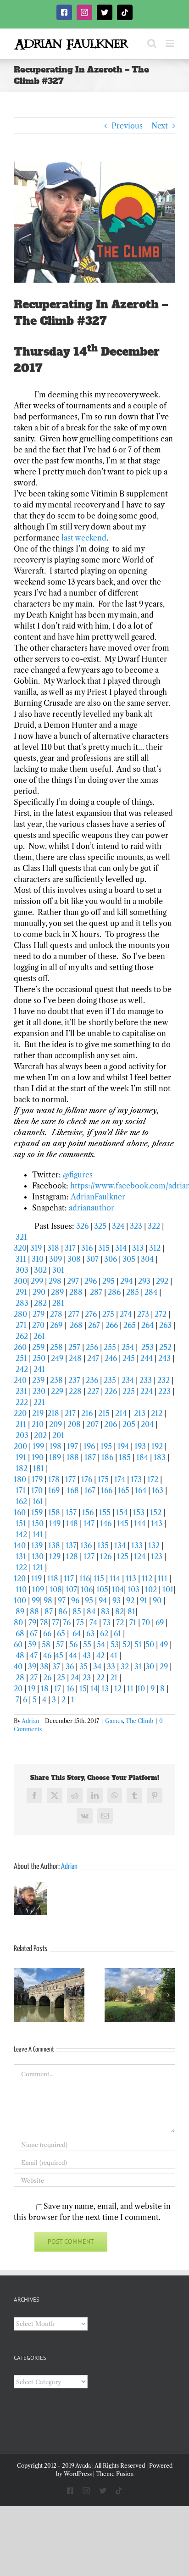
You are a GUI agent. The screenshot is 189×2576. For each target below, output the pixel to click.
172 (153, 1479)
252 (165, 1347)
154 (122, 1512)
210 (38, 1424)
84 (91, 1611)
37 (56, 1667)
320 (20, 1248)
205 (130, 1424)
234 (129, 1380)
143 (157, 1523)
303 (22, 1270)
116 (85, 1578)
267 (94, 1325)
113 (131, 1578)
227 (94, 1391)
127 (89, 1556)
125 (123, 1556)
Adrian (30, 1721)
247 (94, 1358)
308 (74, 1259)
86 (63, 1611)
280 (21, 1314)
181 (39, 1468)
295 (109, 1281)
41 (114, 1656)
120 (20, 1578)
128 (72, 1556)
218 (53, 1413)
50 (150, 1645)
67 (34, 1634)
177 (70, 1479)
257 (75, 1347)
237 (75, 1380)
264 (148, 1325)
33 (111, 1667)
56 (73, 1645)
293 (145, 1281)
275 (109, 1314)
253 (148, 1347)
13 (105, 1689)
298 (55, 1281)
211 (22, 1424)
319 (36, 1248)
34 (97, 1667)
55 (87, 1645)
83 (105, 1611)
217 (71, 1413)
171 (21, 1490)
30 (150, 1667)
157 (72, 1512)
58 (46, 1645)
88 (34, 1611)
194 (123, 1446)
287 (97, 1292)
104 (118, 1589)
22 (100, 1678)
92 (130, 1600)
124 (140, 1556)
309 (56, 1259)
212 (158, 1413)
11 (130, 1689)
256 (92, 1347)
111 (163, 1578)
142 (21, 1534)
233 (147, 1380)
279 (39, 1314)
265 (131, 1325)
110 (21, 1589)
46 (47, 1656)
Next (160, 126)
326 (83, 1226)
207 (93, 1424)
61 (117, 1634)
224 (147, 1391)
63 (90, 1634)
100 (20, 1600)
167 (90, 1490)
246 (111, 1358)
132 (154, 1545)
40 (18, 1667)
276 (92, 1314)
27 (34, 1678)
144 (140, 1523)
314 (121, 1248)
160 (20, 1512)
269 (56, 1325)
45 (59, 1656)
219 (39, 1413)
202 (40, 1435)
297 (73, 1281)
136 (86, 1545)
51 (138, 1645)
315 (104, 1248)
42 (100, 1656)
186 (108, 1457)
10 (141, 1689)
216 (88, 1413)
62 (104, 1634)
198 (56, 1446)
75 (80, 1623)
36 (70, 1667)
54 (101, 1645)
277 (75, 1314)
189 (55, 1457)
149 (55, 1523)
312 (155, 1248)
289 (58, 1292)
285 (133, 1292)
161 (38, 1501)
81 (131, 1611)
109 (38, 1589)
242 (22, 1369)
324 (118, 1226)
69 (160, 1623)
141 (38, 1534)
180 (20, 1479)
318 (53, 1248)
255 (110, 1347)
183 (161, 1457)
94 (103, 1600)
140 (20, 1545)
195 (106, 1446)
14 (94, 1689)
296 (91, 1281)
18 (45, 1689)
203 (23, 1435)
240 (21, 1380)
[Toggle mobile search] (152, 43)
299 (37, 1281)
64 (77, 1634)
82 (120, 1611)
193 (140, 1446)
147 (89, 1523)
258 (57, 1347)
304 (147, 1259)
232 (164, 1380)
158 (54, 1512)
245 (130, 1358)
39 (32, 1667)
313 (138, 1248)
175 (103, 1479)
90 (157, 1600)
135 (103, 1545)
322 (154, 1226)
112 (147, 1578)
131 (21, 1556)
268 (77, 1325)
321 (21, 1237)
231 (22, 1391)
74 (93, 1623)
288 (76, 1292)
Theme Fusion (115, 2474)
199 (39, 1446)
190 (39, 1457)
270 (39, 1325)
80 (18, 1623)
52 (127, 1645)
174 (121, 1479)
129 (55, 1556)
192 (158, 1446)
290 (40, 1292)
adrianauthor (92, 1208)
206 (111, 1424)
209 (56, 1424)
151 (21, 1523)
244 (147, 1358)
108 (56, 1589)
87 (49, 1611)
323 (137, 1226)
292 (163, 1281)
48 (20, 1656)
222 (23, 1402)
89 (20, 1611)
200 (20, 1446)
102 (151, 1589)
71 (133, 1623)
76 (67, 1623)
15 (83, 1689)
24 (75, 1678)
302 (40, 1270)
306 (111, 1259)
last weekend (84, 538)
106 (87, 1589)
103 (133, 1589)
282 (41, 1303)
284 (152, 1292)
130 (38, 1556)
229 (58, 1391)
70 (146, 1623)
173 (137, 1479)
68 (20, 1634)
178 (54, 1479)
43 (87, 1656)
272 (161, 1314)
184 (143, 1457)
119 (36, 1578)
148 (72, 1523)
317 (70, 1248)
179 (37, 1479)
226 (111, 1391)
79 (32, 1623)
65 (61, 1634)
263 (165, 1325)
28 (20, 1678)
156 (89, 1512)
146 (106, 1523)
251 (22, 1358)
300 (20, 1281)
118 (53, 1578)
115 (99, 1578)
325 (100, 1226)
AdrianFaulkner (98, 1197)
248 (76, 1358)
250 (39, 1358)
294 (126, 1281)
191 (22, 1457)
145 (124, 1523)
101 (168, 1589)
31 (138, 1667)
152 (156, 1512)
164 (141, 1490)
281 (58, 1303)
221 (39, 1402)
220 (21, 1413)
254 (129, 1347)
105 (102, 1589)
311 (21, 1259)
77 (56, 1623)
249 (58, 1358)
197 (72, 1446)
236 (93, 1380)
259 (39, 1347)
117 (69, 1578)
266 (113, 1325)
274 (127, 1314)
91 (144, 1600)
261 (39, 1336)
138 (55, 1545)
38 (44, 1667)
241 (39, 1369)
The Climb (139, 1721)
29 (164, 1667)
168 (73, 1490)
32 (125, 1667)
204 (148, 1424)
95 (89, 1600)
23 (87, 1678)
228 (76, 1391)
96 (75, 1600)
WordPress (78, 2474)
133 (137, 1545)
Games (114, 1721)
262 (23, 1336)
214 (122, 1413)
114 (115, 1578)
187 (90, 1457)
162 (21, 1501)
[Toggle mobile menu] (170, 43)
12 (118, 1689)
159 (37, 1512)
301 (58, 1270)
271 (22, 1325)
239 (39, 1380)
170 (38, 1490)
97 (62, 1600)
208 (75, 1424)
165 (124, 1490)
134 (120, 1545)
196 (90, 1446)
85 (77, 1611)
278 (57, 1314)
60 (18, 1645)
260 (21, 1347)
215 (105, 1413)
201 (58, 1435)
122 (21, 1567)
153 (139, 1512)
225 (130, 1391)
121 (38, 1567)
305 (129, 1259)
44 (73, 1656)
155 (105, 1512)
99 (36, 1600)
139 (37, 1545)
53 (115, 1645)
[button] (21, 1995)
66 (48, 1634)
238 (57, 1380)
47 (34, 1656)
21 (114, 1678)
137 (71, 1545)
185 (125, 1457)
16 (70, 1689)
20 (18, 1689)
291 (21, 1292)
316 (87, 1248)
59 (32, 1645)
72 (120, 1623)
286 (115, 1292)
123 (157, 1556)
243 (164, 1358)
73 (107, 1623)
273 (143, 1314)
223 (165, 1391)
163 (158, 1490)
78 (44, 1623)
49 (164, 1645)
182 (22, 1468)
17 (58, 1689)
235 (111, 1380)
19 (32, 1689)
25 (62, 1678)
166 (107, 1490)
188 (73, 1457)
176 (88, 1479)
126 (106, 1556)
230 (39, 1391)
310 (38, 1259)
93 (117, 1600)
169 (54, 1490)
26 (47, 1678)
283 (23, 1303)
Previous (127, 126)
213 (140, 1413)
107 (71, 1589)
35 (83, 1667)
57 (60, 1645)
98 (48, 1600)
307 (92, 1259)
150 (38, 1523)
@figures (78, 1175)
